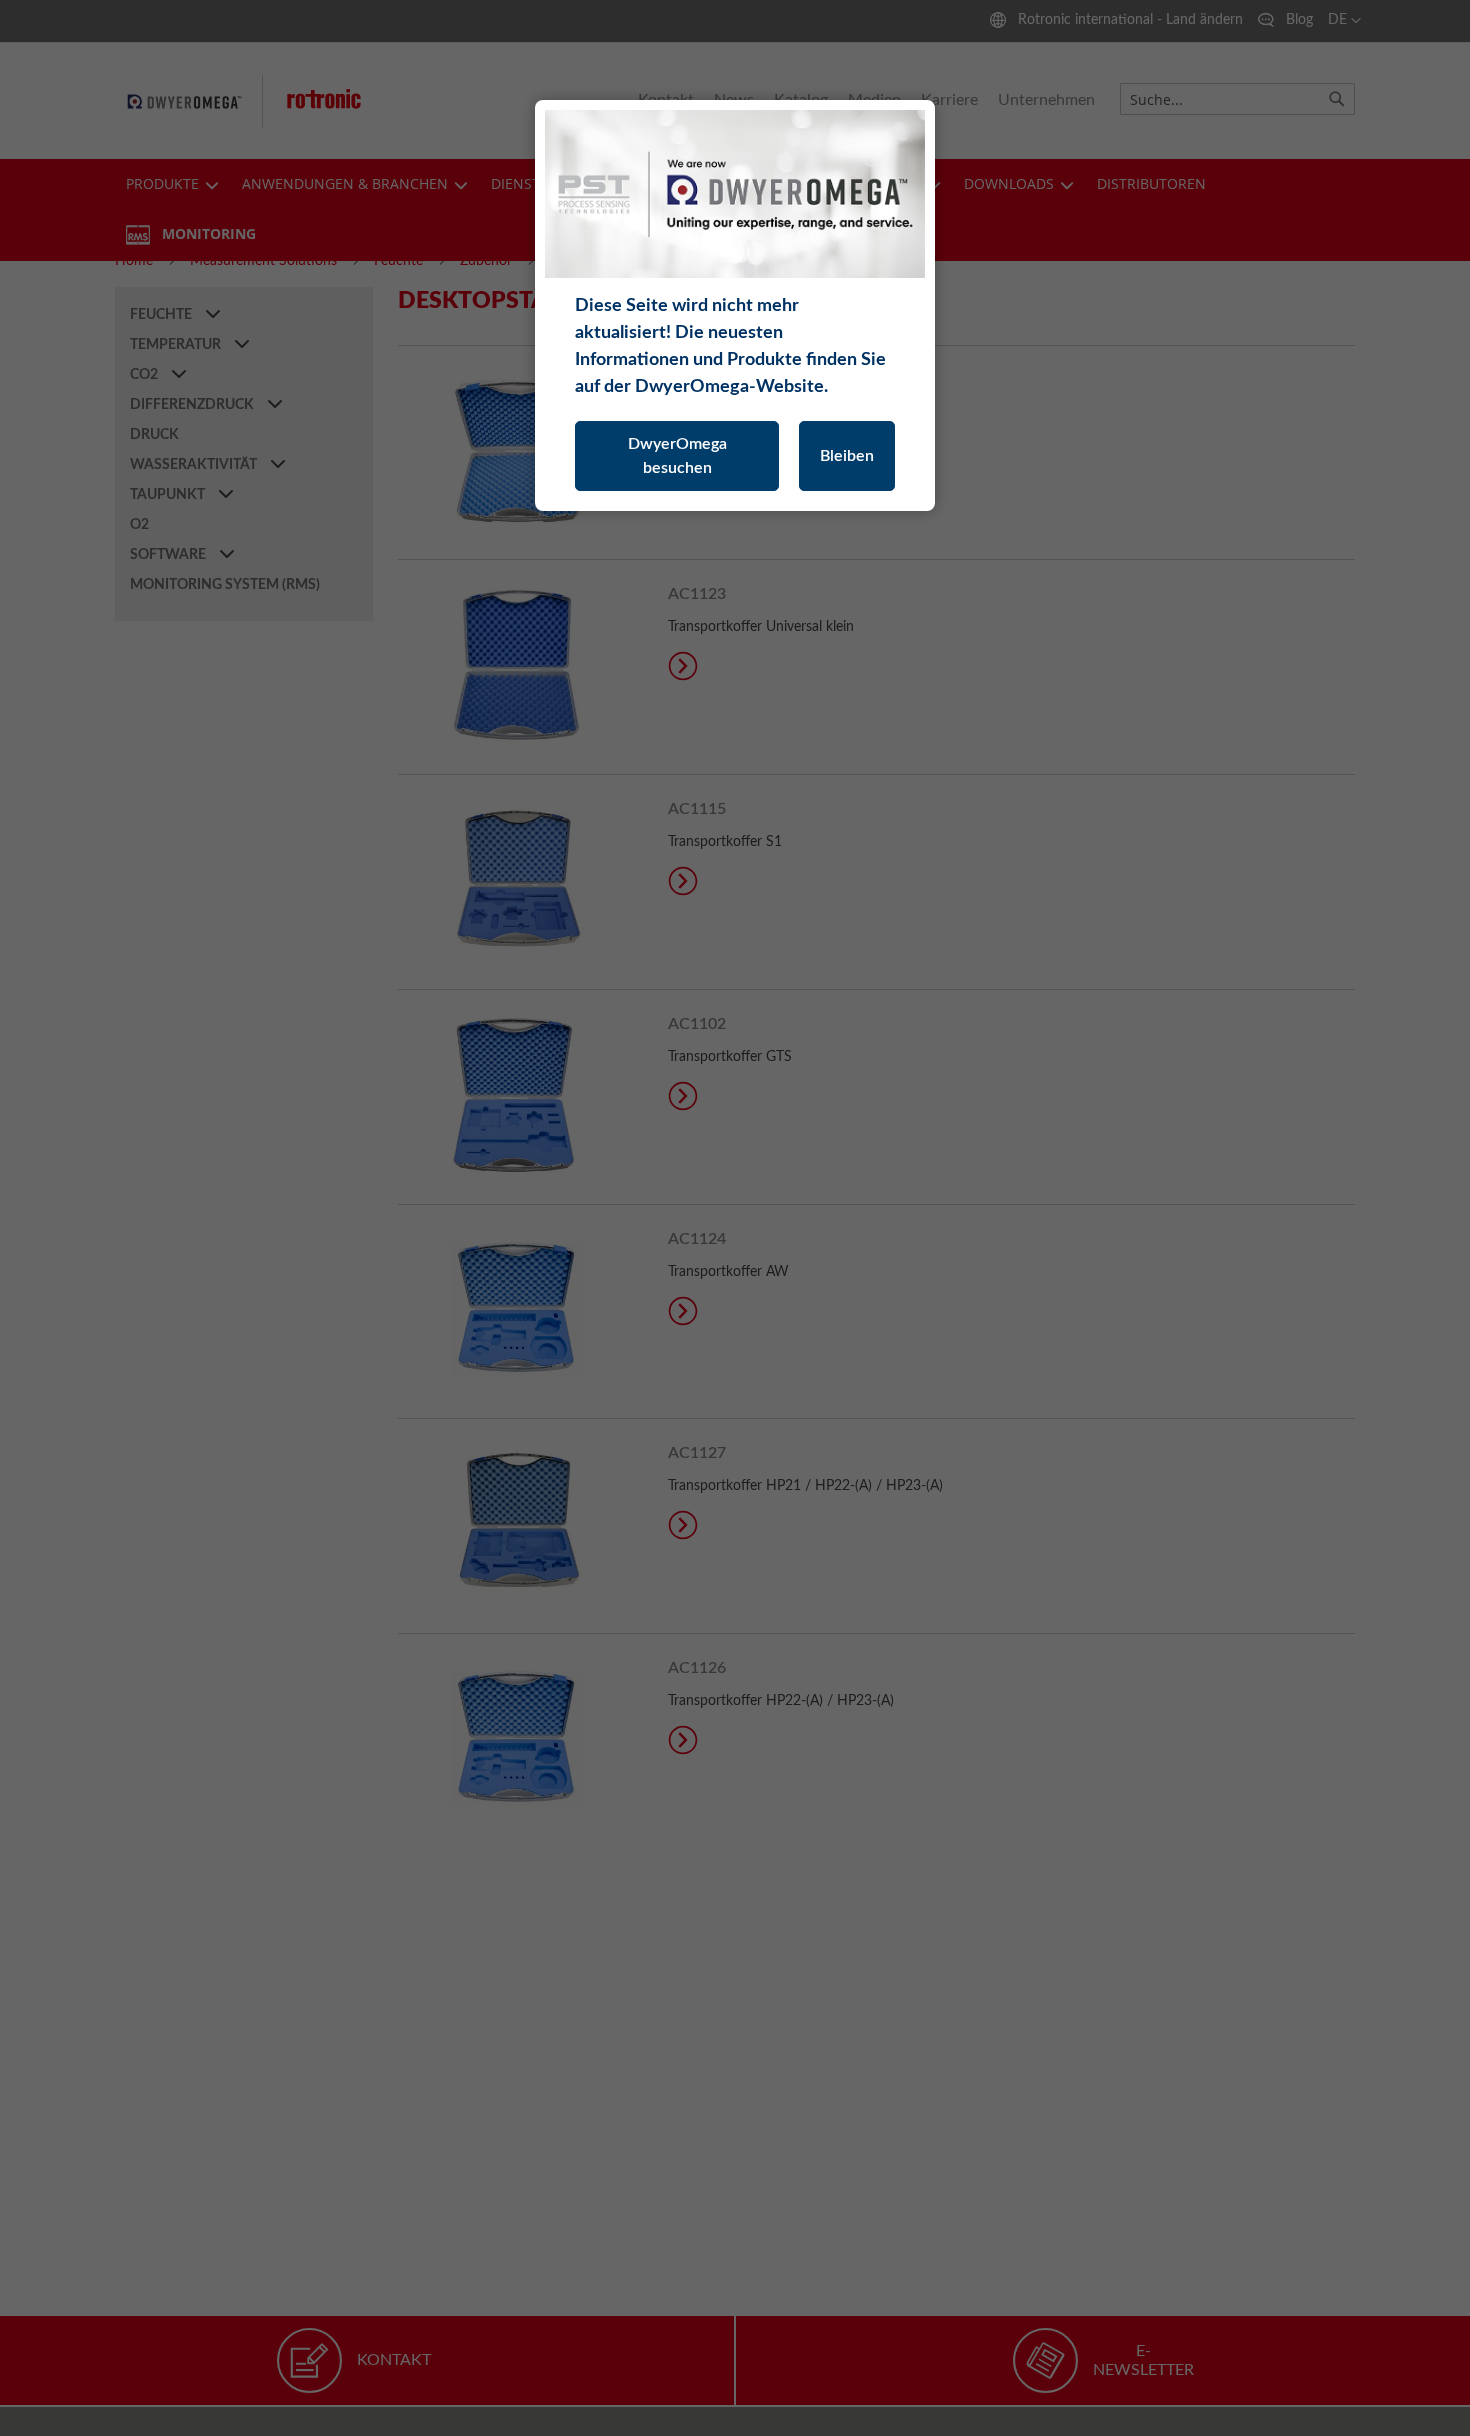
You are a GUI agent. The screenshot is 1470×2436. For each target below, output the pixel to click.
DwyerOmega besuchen (677, 456)
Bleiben (847, 456)
